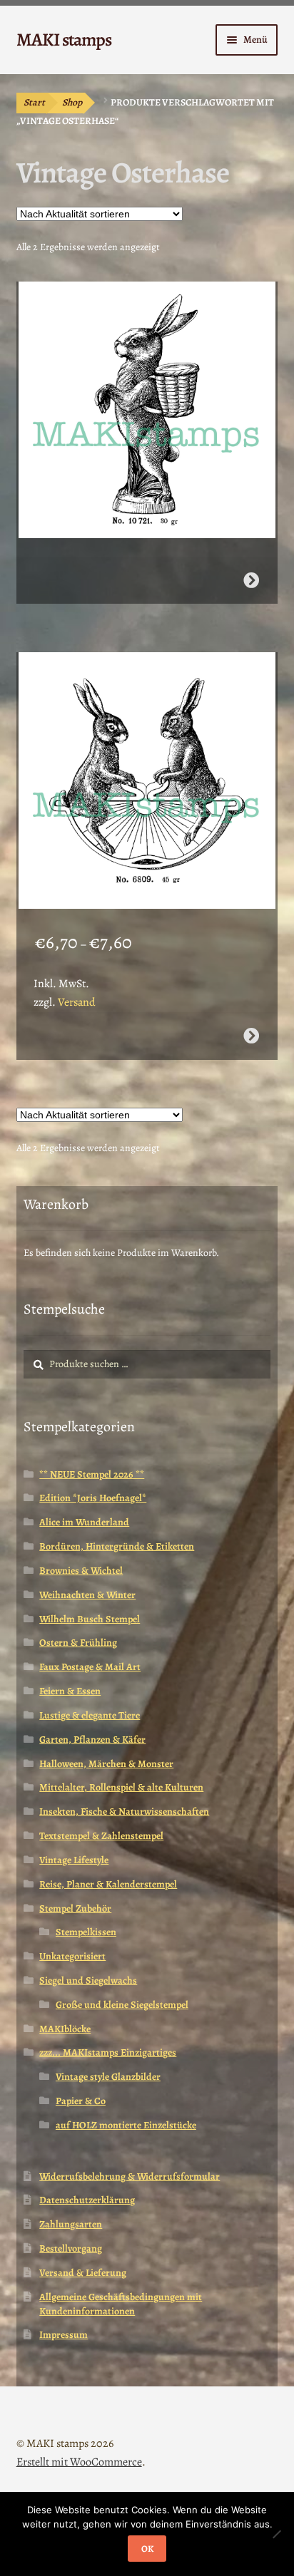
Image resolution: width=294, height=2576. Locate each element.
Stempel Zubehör (75, 1908)
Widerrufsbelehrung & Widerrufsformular (130, 2176)
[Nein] (276, 2534)
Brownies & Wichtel (81, 1571)
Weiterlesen (251, 580)
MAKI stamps (64, 40)
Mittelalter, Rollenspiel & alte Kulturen (121, 1787)
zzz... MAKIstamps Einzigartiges (108, 2052)
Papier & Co (81, 2101)
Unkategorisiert (72, 1956)
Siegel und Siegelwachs (88, 1980)
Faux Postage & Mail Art (90, 1667)
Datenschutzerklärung (87, 2200)
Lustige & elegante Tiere (90, 1715)
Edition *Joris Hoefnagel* (93, 1498)
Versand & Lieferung (83, 2273)
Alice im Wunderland (84, 1522)
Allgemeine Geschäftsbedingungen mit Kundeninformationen (121, 2304)
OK (147, 2549)
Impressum (64, 2335)
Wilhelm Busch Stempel (90, 1619)
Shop (72, 102)
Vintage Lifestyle (74, 1860)
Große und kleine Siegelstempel (122, 2005)
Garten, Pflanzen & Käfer (92, 1740)
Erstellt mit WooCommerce (79, 2462)
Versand (77, 1002)
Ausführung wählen (251, 1036)
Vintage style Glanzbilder (108, 2077)
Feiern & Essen (70, 1691)
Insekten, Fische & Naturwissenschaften (124, 1812)
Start (34, 102)
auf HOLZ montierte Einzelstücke (126, 2125)
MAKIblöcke (65, 2029)
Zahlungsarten (71, 2224)
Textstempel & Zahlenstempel (101, 1836)
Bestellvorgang (71, 2248)
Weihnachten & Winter (87, 1595)
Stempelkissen (86, 1932)
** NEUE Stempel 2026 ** (92, 1474)
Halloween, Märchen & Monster (106, 1764)
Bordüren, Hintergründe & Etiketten (117, 1546)
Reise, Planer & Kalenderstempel (108, 1884)
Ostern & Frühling (78, 1643)
